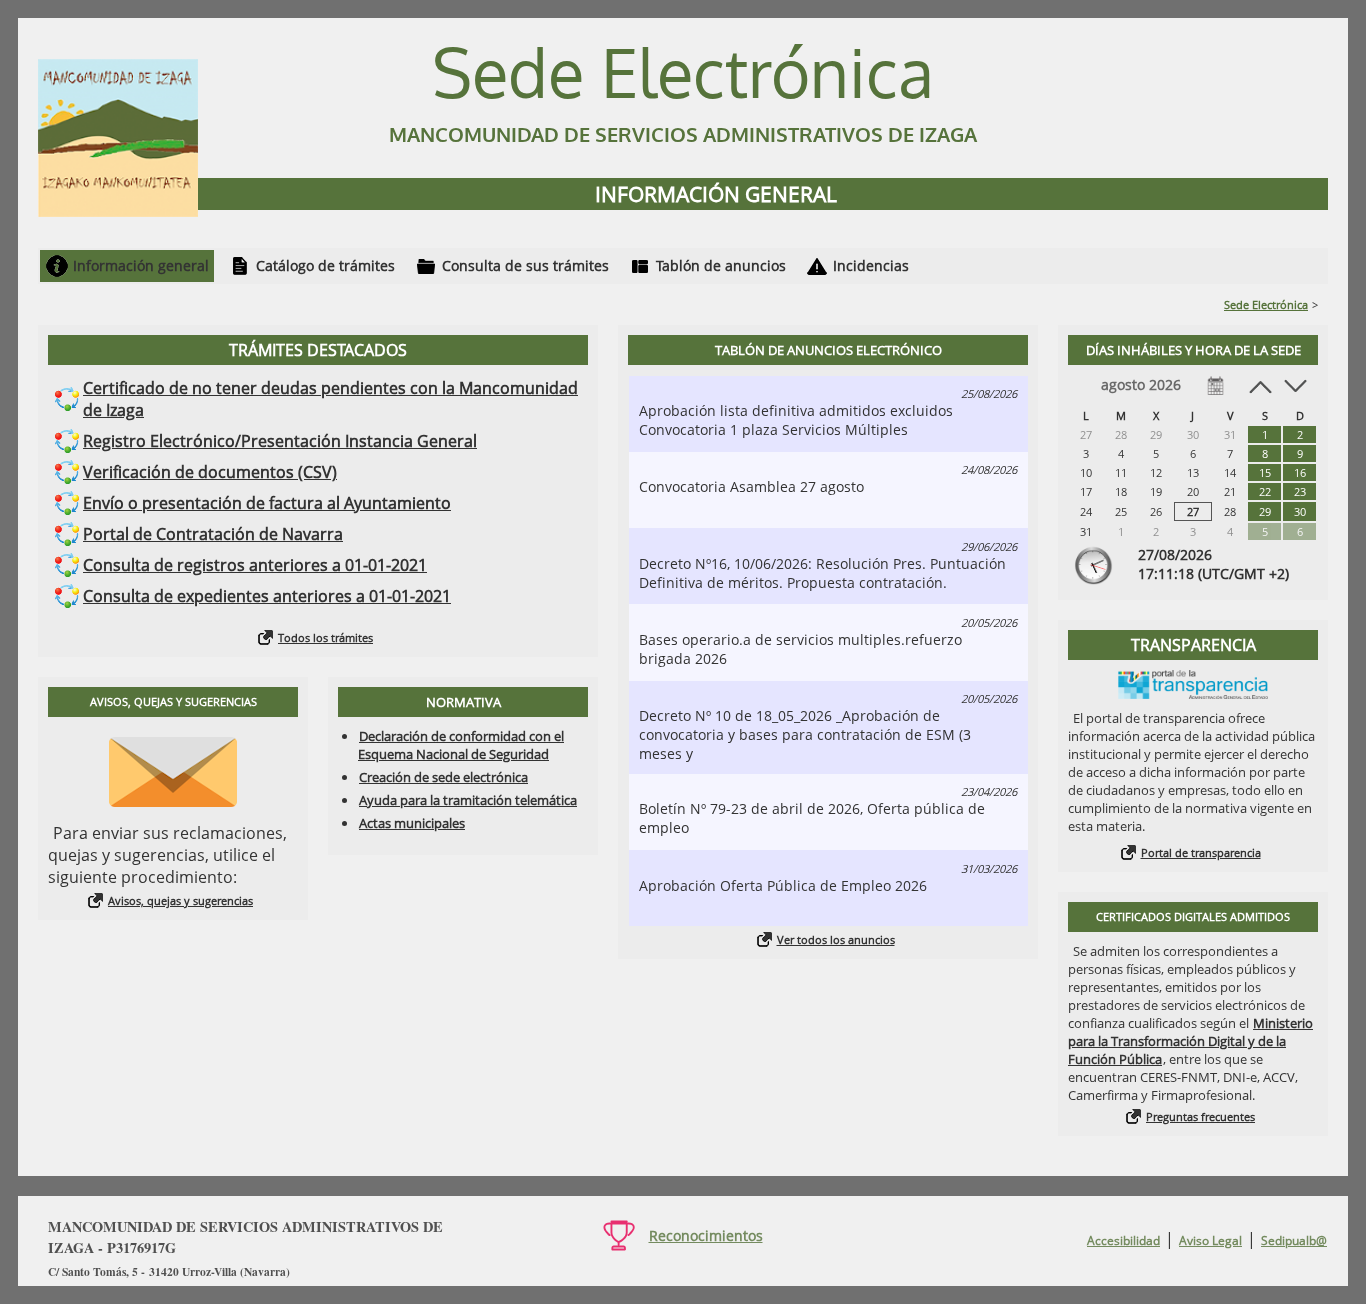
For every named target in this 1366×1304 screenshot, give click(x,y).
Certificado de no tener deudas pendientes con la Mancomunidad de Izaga (330, 399)
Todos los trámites (325, 637)
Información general (141, 265)
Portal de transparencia (1201, 852)
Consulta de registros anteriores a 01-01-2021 (255, 565)
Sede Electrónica (1266, 304)
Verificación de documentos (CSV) (210, 472)
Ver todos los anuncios (836, 939)
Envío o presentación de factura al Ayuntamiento (267, 503)
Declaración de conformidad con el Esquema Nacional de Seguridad (461, 745)
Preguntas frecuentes (1200, 1116)
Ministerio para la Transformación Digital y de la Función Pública (1190, 1041)
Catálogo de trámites (325, 265)
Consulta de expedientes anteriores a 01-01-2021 (267, 596)
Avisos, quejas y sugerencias (180, 900)
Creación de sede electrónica (443, 777)
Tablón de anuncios (721, 265)
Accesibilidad (1123, 1240)
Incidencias (871, 265)
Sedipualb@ (1294, 1240)
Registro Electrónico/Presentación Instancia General (280, 441)
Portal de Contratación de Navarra (213, 534)
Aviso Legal (1210, 1240)
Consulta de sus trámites (525, 265)
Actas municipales (412, 823)
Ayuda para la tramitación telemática (468, 800)
